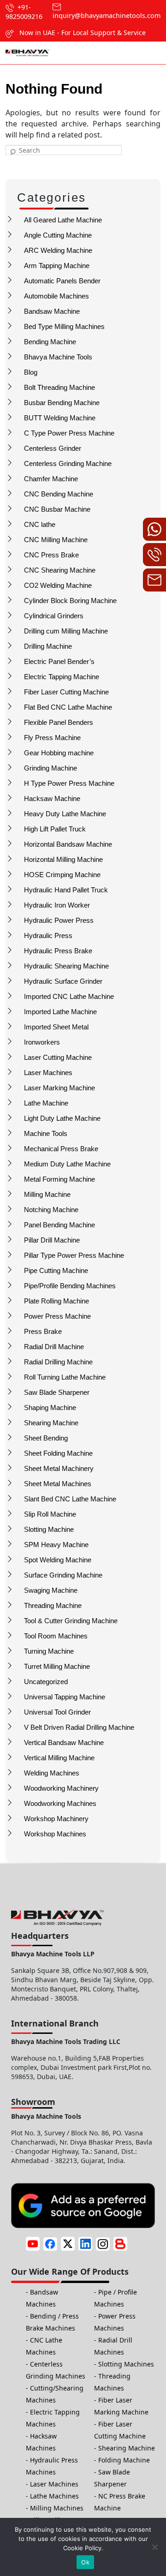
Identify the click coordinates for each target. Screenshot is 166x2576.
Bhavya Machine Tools (58, 357)
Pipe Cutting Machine (56, 1270)
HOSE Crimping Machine (62, 875)
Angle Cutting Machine (58, 235)
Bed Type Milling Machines (64, 326)
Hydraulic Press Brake (58, 951)
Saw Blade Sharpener (57, 1392)
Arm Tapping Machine (57, 266)
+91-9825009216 (24, 12)
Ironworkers (42, 1042)
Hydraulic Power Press (59, 920)
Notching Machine (51, 1210)
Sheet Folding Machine (58, 1453)
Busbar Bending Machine (62, 403)
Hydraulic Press (48, 935)
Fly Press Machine (52, 738)
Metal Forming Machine (59, 1179)
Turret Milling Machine (57, 1666)
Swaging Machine (51, 1590)
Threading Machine (53, 1605)
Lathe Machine (46, 1103)
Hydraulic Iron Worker (57, 905)
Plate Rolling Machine (56, 1301)
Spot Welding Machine (58, 1560)
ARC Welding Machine (58, 250)
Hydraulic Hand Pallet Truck (66, 890)
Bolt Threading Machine (59, 387)
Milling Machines (57, 2508)
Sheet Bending (46, 1438)
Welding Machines (52, 1773)
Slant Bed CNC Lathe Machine (70, 1499)
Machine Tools (46, 1133)
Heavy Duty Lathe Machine (65, 814)
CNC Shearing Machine (60, 570)
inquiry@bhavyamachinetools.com (107, 15)
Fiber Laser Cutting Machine (66, 692)
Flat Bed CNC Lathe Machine (68, 707)
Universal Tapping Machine (65, 1697)
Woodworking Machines (60, 1803)
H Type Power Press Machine (69, 783)
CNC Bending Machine (59, 494)
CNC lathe (40, 524)
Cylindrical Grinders (54, 616)
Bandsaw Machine (52, 311)
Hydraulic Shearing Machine (66, 966)
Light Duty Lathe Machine (62, 1118)
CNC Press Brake (51, 555)
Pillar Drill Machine (52, 1240)
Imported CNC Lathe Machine (69, 996)
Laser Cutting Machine (58, 1057)
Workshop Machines (55, 1834)
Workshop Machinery (56, 1819)
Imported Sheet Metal (56, 1027)
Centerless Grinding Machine (68, 463)
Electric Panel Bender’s (59, 661)
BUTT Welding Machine (60, 418)
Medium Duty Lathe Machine (67, 1164)
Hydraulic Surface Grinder (63, 981)
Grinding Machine (50, 768)
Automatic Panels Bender (62, 281)
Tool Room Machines (56, 1636)
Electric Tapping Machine (62, 677)
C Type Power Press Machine (69, 433)
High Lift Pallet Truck (55, 829)
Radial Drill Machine (54, 1347)
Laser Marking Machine (59, 1088)
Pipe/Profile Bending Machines (70, 1286)
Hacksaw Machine (52, 798)
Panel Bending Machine (59, 1225)
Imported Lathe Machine (60, 1012)
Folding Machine (124, 2460)
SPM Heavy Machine (56, 1545)
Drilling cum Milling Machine (66, 631)
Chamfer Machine (51, 479)
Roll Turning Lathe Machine (65, 1377)
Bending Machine (50, 342)
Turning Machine (49, 1651)
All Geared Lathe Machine (63, 220)
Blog (31, 372)
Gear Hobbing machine (59, 753)
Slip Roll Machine (50, 1514)
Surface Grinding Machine (63, 1575)
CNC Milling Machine (56, 540)
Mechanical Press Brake (61, 1149)
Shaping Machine (50, 1408)
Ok (85, 2562)
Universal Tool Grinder (57, 1712)
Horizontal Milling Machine (63, 859)
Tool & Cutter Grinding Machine (71, 1621)
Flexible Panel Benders (59, 722)
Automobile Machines (56, 296)
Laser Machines (48, 1073)
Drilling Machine (48, 646)
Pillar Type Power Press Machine (74, 1255)
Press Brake (43, 1331)
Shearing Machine (51, 1423)
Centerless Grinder (53, 448)
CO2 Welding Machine (58, 585)
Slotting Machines (126, 2364)
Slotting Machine (49, 1529)
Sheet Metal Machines (58, 1484)
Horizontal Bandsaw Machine (68, 844)
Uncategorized (46, 1682)
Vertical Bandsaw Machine (64, 1742)
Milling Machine (47, 1194)
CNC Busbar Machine (57, 509)
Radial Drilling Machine (58, 1362)
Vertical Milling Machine (59, 1758)
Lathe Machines (54, 2496)
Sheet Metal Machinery (59, 1468)
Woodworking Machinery (61, 1788)
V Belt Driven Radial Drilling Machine (79, 1727)
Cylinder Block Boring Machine (70, 601)
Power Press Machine (57, 1316)
